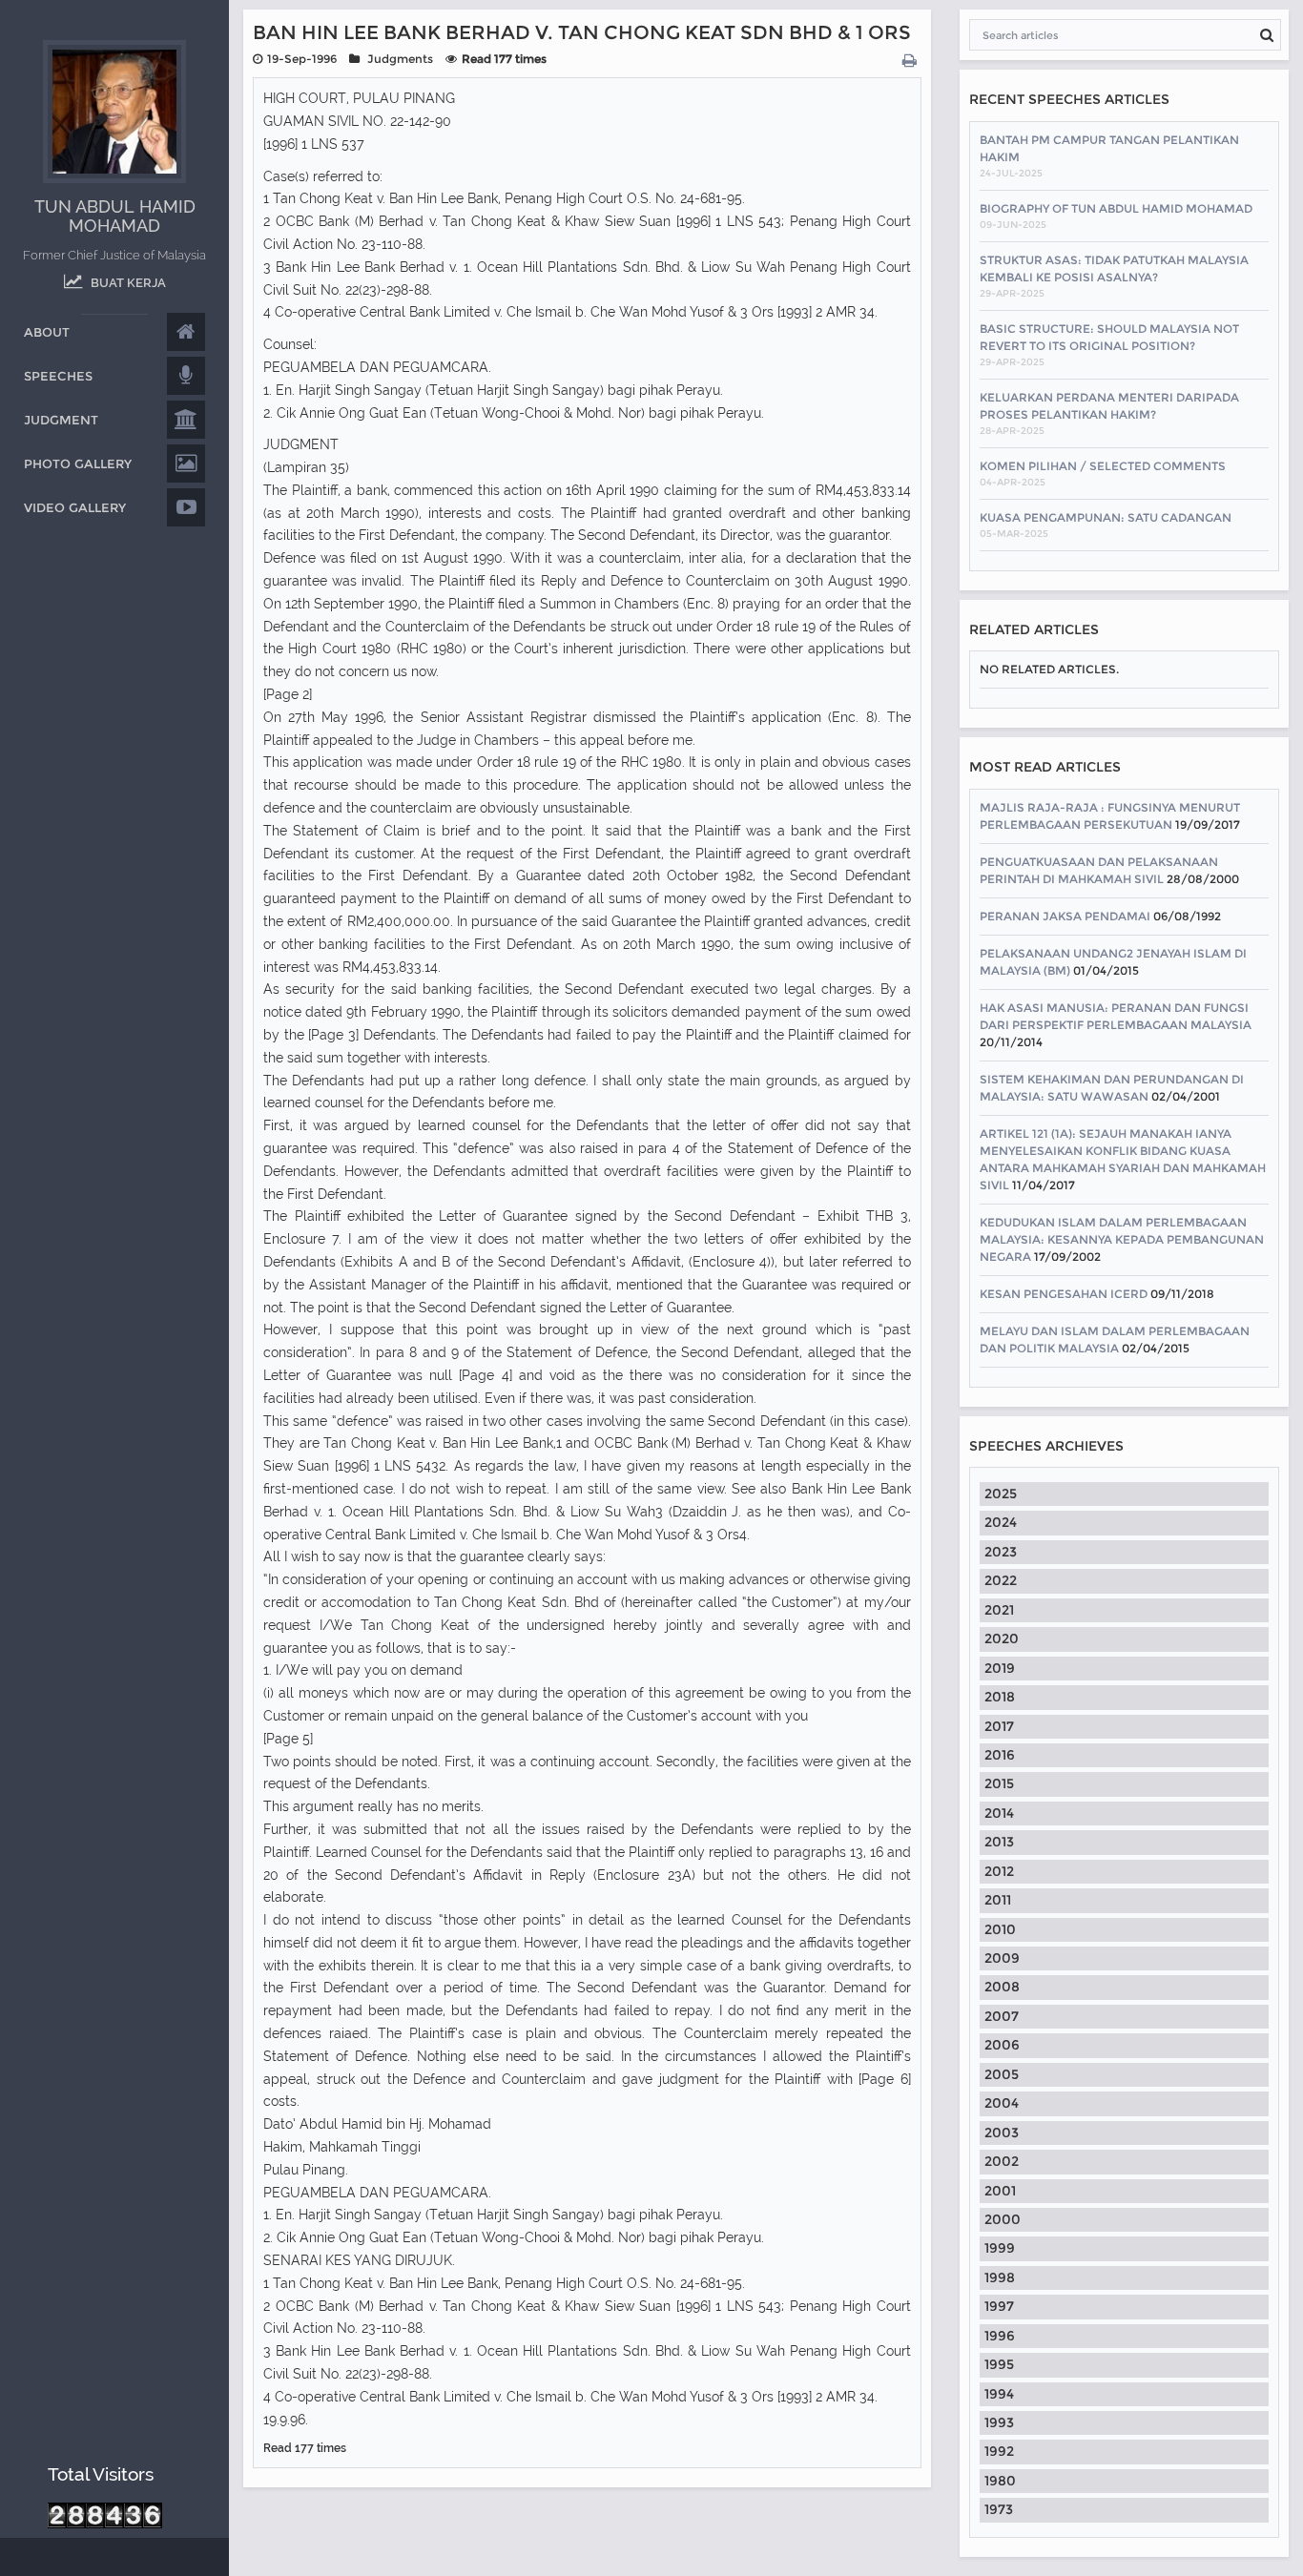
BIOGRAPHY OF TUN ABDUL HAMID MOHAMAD (1116, 208)
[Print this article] (912, 62)
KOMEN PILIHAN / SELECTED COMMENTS (1103, 466)
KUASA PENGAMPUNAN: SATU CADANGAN (1106, 517)
